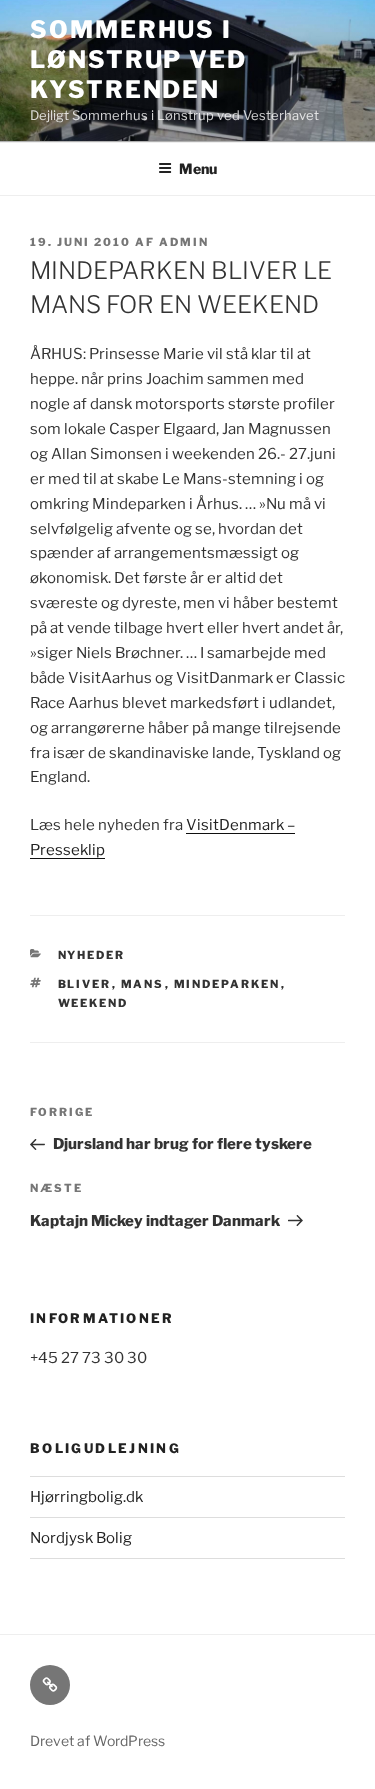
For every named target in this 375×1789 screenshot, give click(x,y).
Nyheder (92, 955)
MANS (143, 984)
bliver (85, 984)
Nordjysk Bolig (81, 1538)
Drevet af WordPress (97, 1740)
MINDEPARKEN (227, 984)
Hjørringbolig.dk (86, 1497)
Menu (198, 168)
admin (184, 242)
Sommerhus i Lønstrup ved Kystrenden (138, 59)
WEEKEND (93, 1003)
